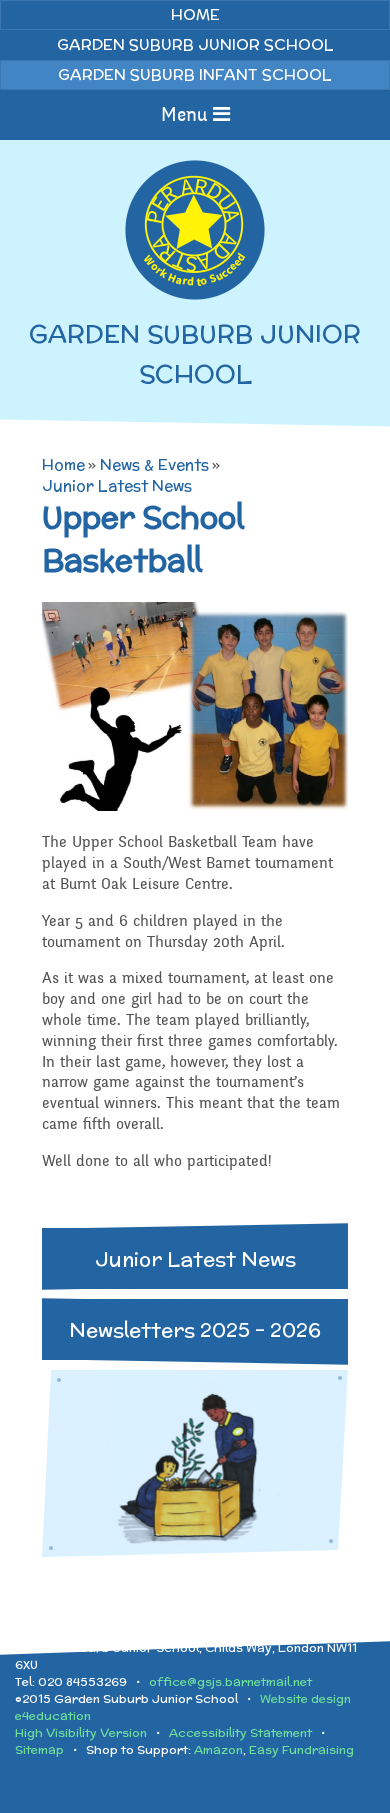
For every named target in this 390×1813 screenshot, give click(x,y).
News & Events (154, 464)
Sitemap (39, 1749)
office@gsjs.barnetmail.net (230, 1681)
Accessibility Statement (240, 1732)
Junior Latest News (117, 485)
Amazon (218, 1749)
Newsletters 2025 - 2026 (195, 1329)
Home (63, 464)
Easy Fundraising (301, 1749)
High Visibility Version (81, 1732)
